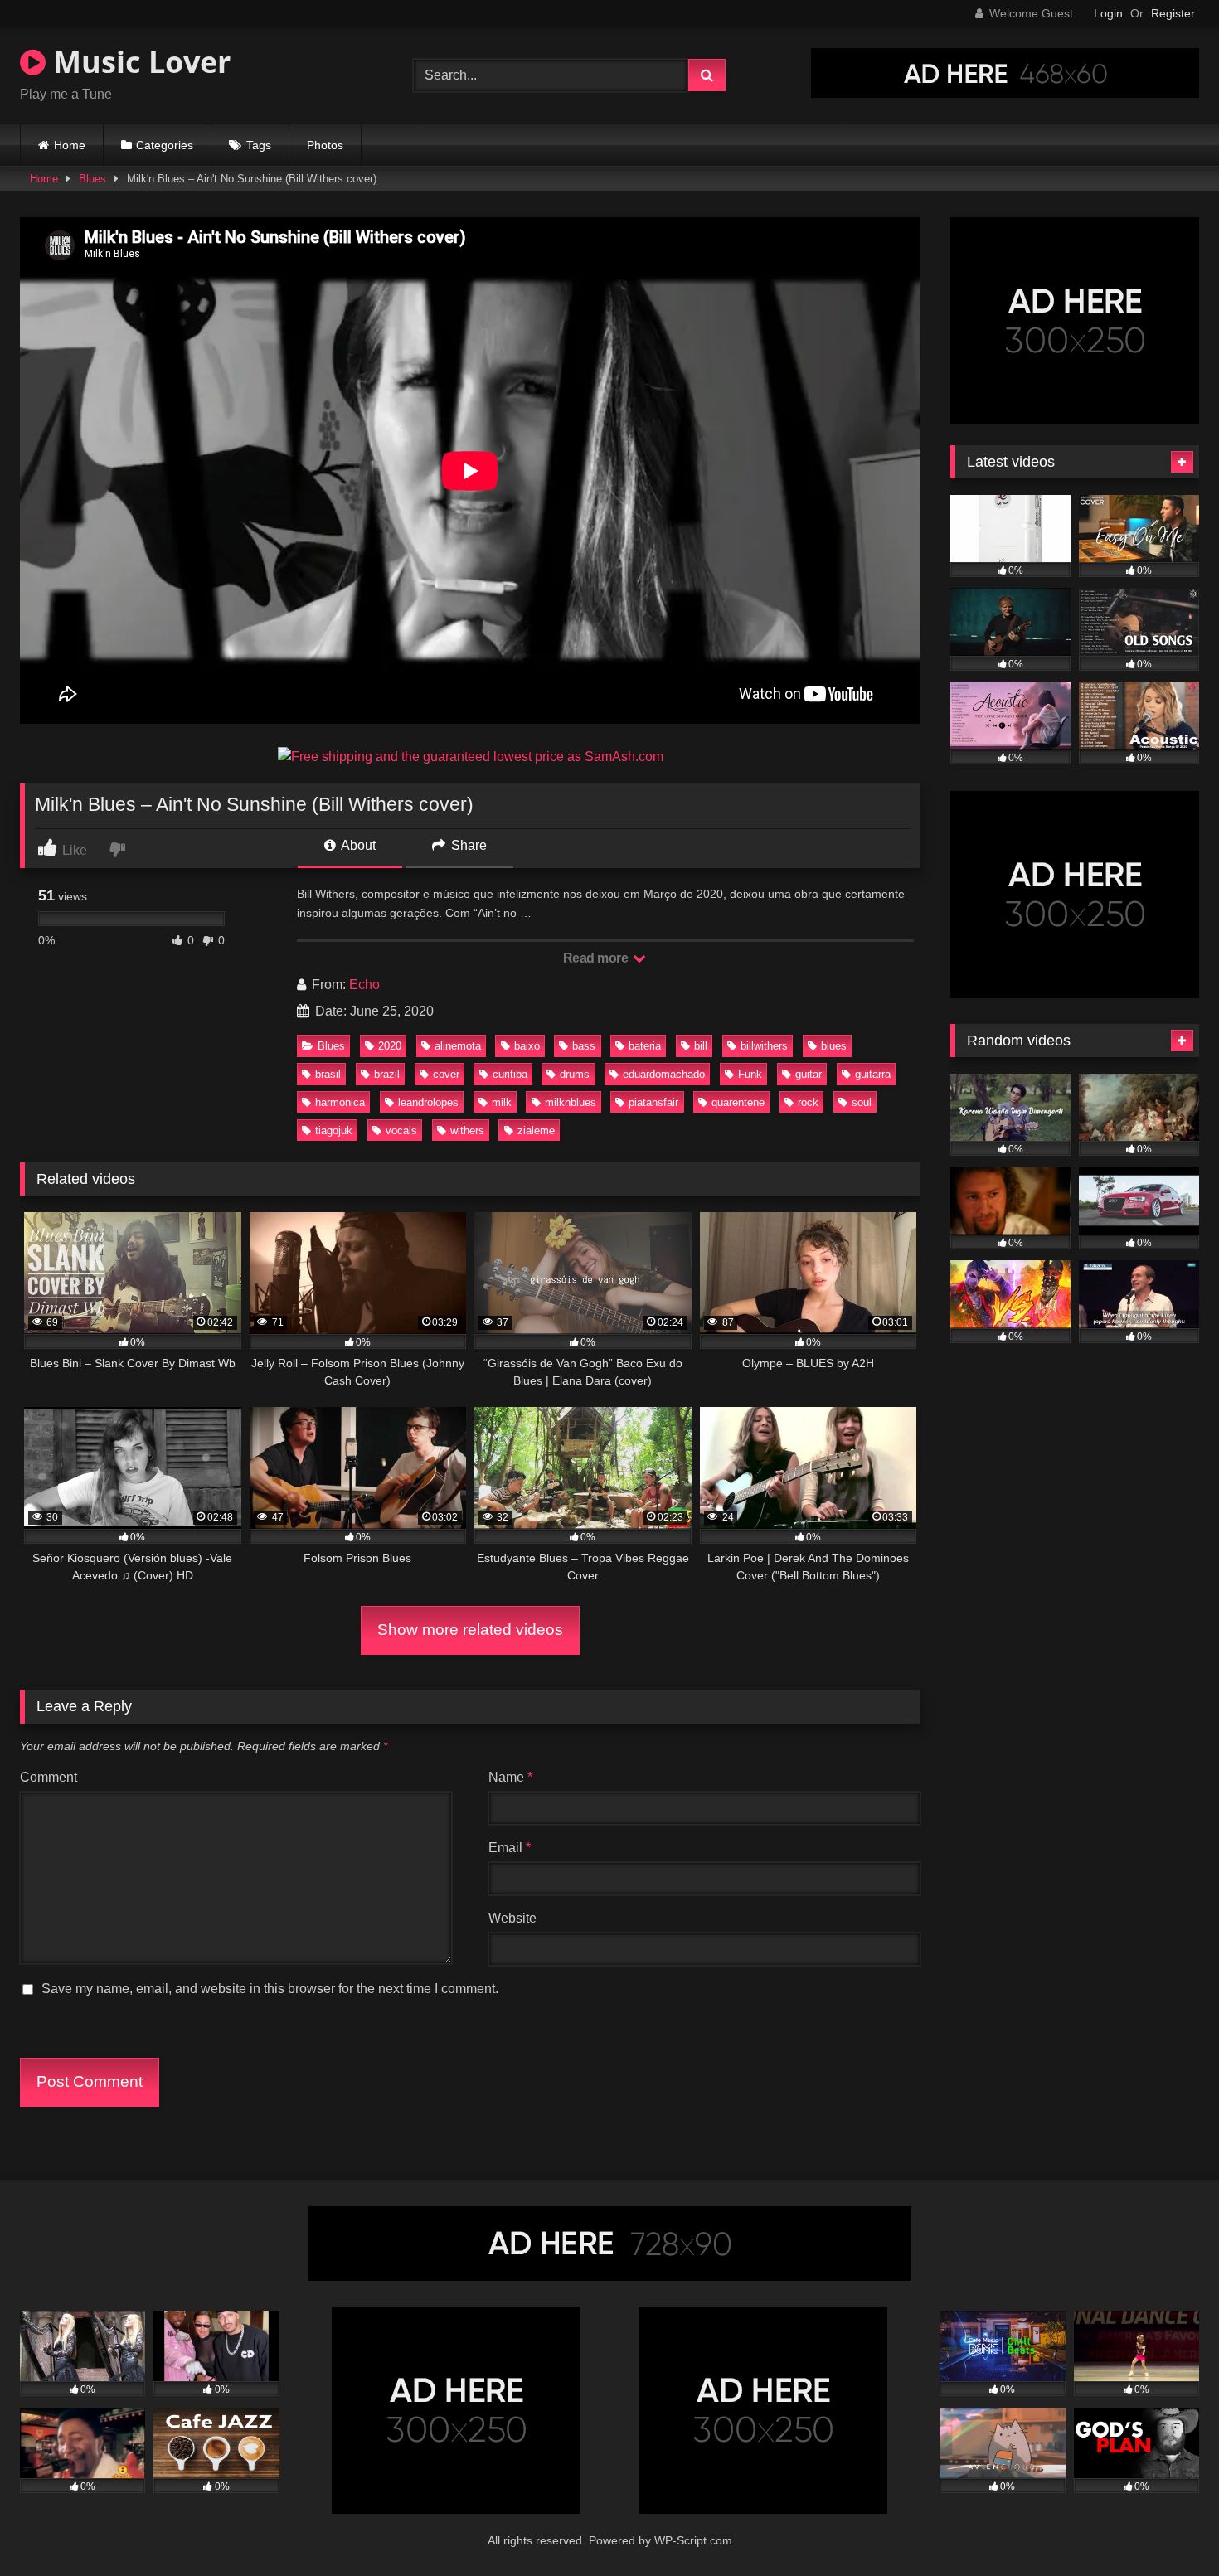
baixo (527, 1046)
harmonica (340, 1102)
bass (584, 1046)
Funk (750, 1074)
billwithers (764, 1046)
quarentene (738, 1102)
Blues (92, 179)
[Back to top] (1168, 2527)
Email (510, 1848)
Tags (259, 145)
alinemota (458, 1046)
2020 (390, 1046)
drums (575, 1074)
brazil (387, 1074)
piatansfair (653, 1102)
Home (70, 145)
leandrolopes (428, 1102)
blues (834, 1046)
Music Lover (138, 62)
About (357, 845)
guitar (809, 1074)
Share (467, 845)
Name (510, 1777)
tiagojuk (334, 1130)
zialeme (536, 1130)
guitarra (873, 1074)
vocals (401, 1130)
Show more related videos (470, 1630)
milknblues (571, 1102)
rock (808, 1102)
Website (512, 1918)
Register (1173, 13)
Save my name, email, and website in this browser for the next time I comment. (270, 1989)
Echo (364, 985)
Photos (325, 145)
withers (467, 1130)
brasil (328, 1074)
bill (701, 1046)
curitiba (510, 1074)
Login (1108, 13)
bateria (645, 1046)
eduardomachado (664, 1074)
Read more (597, 958)
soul (862, 1102)
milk (502, 1102)
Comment (49, 1777)
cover (446, 1074)
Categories (165, 145)
